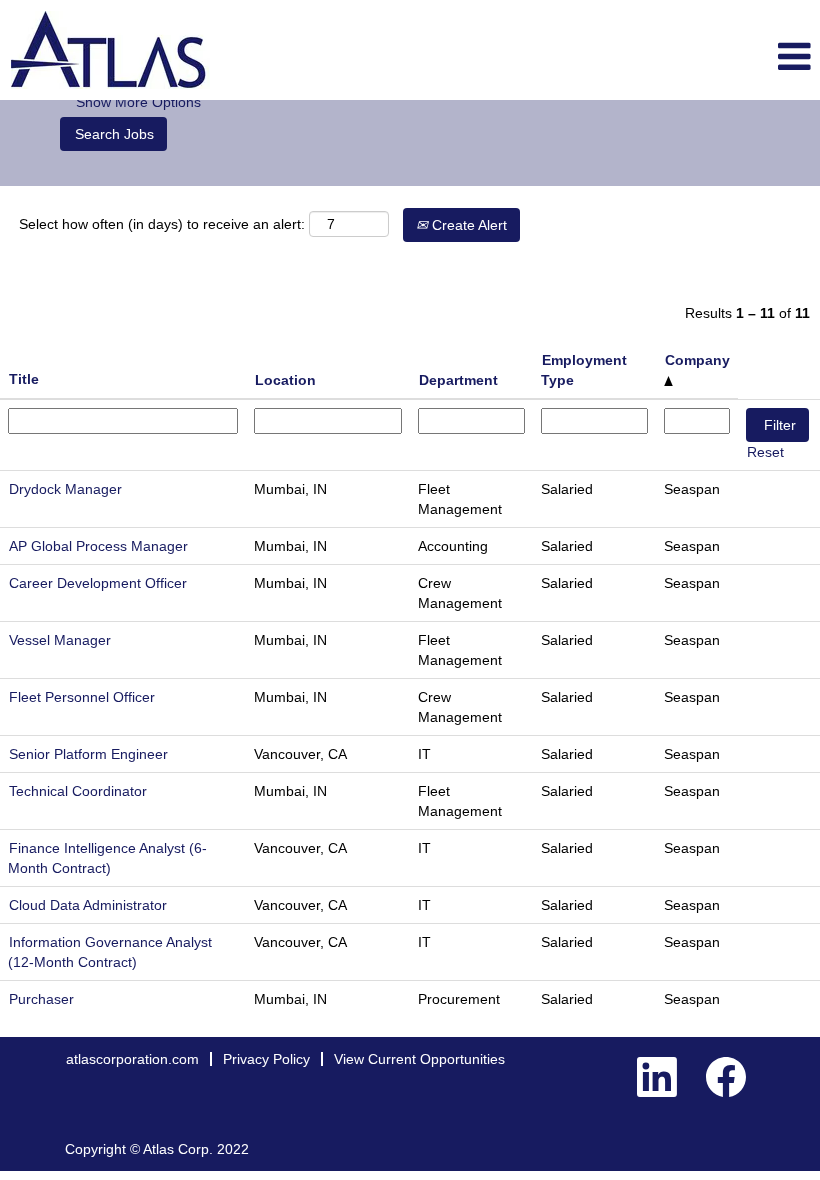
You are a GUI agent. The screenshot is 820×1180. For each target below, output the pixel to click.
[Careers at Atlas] (110, 50)
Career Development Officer (98, 583)
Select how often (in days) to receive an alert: (162, 224)
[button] (683, 57)
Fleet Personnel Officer (82, 697)
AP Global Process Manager (98, 546)
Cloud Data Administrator (88, 905)
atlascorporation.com (132, 1059)
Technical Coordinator (78, 791)
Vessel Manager (60, 640)
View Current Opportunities (419, 1059)
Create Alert (467, 225)
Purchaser (41, 999)
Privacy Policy (266, 1059)
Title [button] (24, 379)
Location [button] (285, 380)
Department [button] (458, 380)
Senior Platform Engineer (88, 754)
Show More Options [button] (138, 102)
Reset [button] (765, 452)
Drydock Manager (65, 489)
